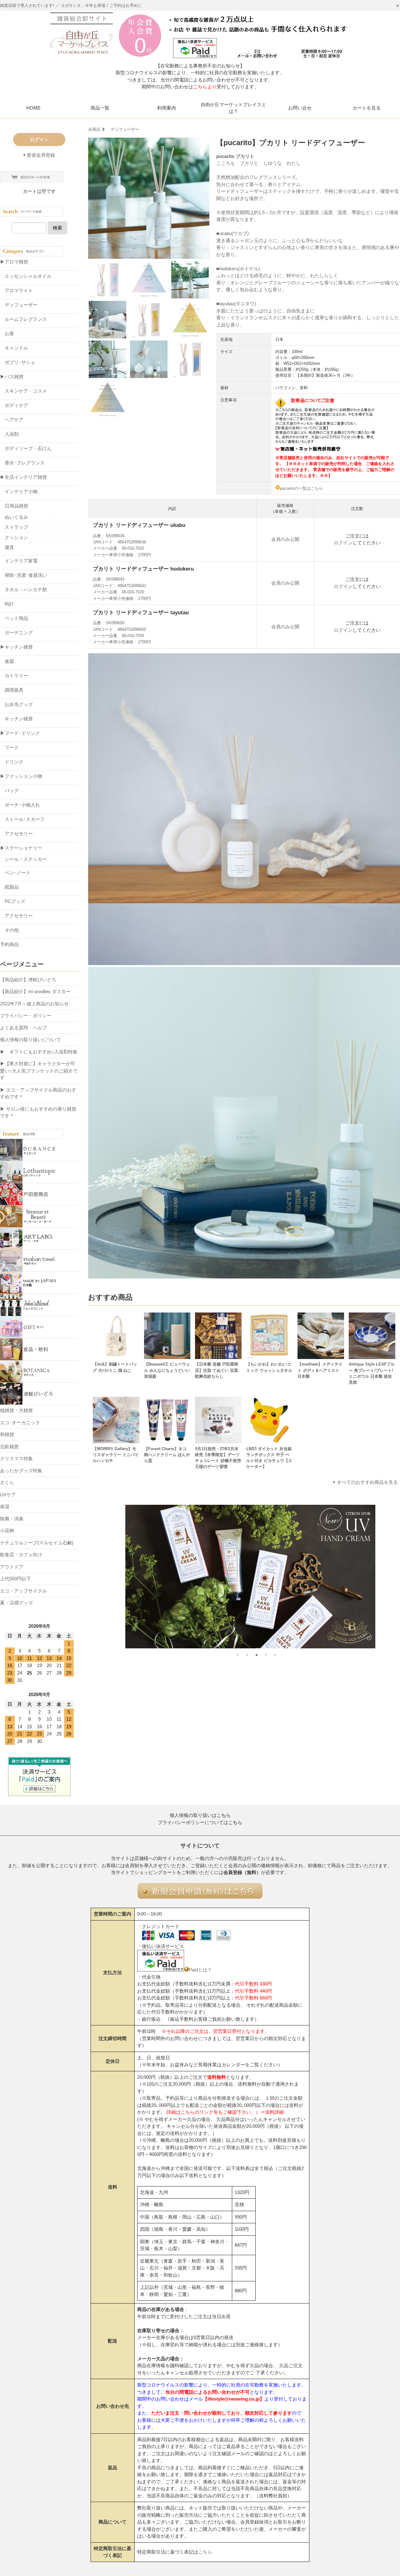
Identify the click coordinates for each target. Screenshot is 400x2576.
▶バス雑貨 (12, 377)
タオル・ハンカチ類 (23, 589)
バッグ (9, 790)
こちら (205, 2552)
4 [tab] (266, 1655)
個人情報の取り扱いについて (30, 1040)
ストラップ (16, 527)
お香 (7, 334)
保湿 (5, 1506)
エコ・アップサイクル (23, 1591)
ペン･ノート (15, 873)
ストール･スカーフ (22, 819)
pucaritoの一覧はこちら (301, 488)
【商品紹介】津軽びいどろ (28, 980)
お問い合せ (300, 108)
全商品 (94, 129)
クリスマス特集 (16, 1458)
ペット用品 (14, 618)
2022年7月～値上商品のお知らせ (34, 1004)
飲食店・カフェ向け (21, 1555)
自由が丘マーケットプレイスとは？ (233, 108)
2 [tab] (247, 1655)
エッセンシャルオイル (26, 276)
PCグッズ (13, 901)
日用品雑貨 (14, 506)
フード (9, 747)
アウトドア (12, 1567)
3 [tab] (257, 1655)
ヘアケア (12, 420)
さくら (7, 1482)
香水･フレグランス (22, 463)
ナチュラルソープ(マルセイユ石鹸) (37, 1543)
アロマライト (16, 290)
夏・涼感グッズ (16, 1603)
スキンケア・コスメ (23, 391)
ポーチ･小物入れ (20, 805)
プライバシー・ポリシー (26, 1016)
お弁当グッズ (16, 704)
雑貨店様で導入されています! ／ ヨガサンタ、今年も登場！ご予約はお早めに (71, 5)
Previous (83, 1577)
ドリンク (12, 762)
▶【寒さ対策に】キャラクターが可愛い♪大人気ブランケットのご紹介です (39, 1071)
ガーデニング (16, 633)
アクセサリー (16, 834)
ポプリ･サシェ (18, 362)
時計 (7, 604)
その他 (9, 930)
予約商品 (9, 944)
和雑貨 (7, 1434)
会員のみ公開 (285, 539)
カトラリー (14, 676)
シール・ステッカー (26, 859)
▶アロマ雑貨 (14, 262)
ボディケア (14, 405)
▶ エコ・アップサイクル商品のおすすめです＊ (38, 1093)
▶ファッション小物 (21, 776)
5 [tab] (275, 1655)
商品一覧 (100, 108)
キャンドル (14, 348)
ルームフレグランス (23, 319)
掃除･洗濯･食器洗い (24, 575)
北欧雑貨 (9, 1447)
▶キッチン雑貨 (16, 647)
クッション (16, 537)
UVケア (8, 1495)
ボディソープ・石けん (26, 448)
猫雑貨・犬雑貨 (16, 1410)
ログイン (343, 543)
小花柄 (7, 1531)
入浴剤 (9, 434)
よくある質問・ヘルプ (23, 1028)
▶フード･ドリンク (20, 733)
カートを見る (367, 108)
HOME (33, 108)
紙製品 (9, 887)
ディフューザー (123, 129)
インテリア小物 (19, 491)
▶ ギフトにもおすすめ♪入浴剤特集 (39, 1052)
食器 (7, 661)
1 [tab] (238, 1655)
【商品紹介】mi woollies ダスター (35, 991)
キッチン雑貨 (16, 719)
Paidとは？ (200, 1970)
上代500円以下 (15, 1579)
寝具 (9, 547)
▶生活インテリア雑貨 (23, 477)
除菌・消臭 (12, 1519)
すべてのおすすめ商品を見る (367, 1482)
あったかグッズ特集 (21, 1471)
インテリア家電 (19, 561)
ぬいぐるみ (16, 517)
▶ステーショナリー (21, 848)
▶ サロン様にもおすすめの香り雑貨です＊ (38, 1112)
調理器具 (12, 690)
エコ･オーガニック (20, 1423)
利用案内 (167, 108)
